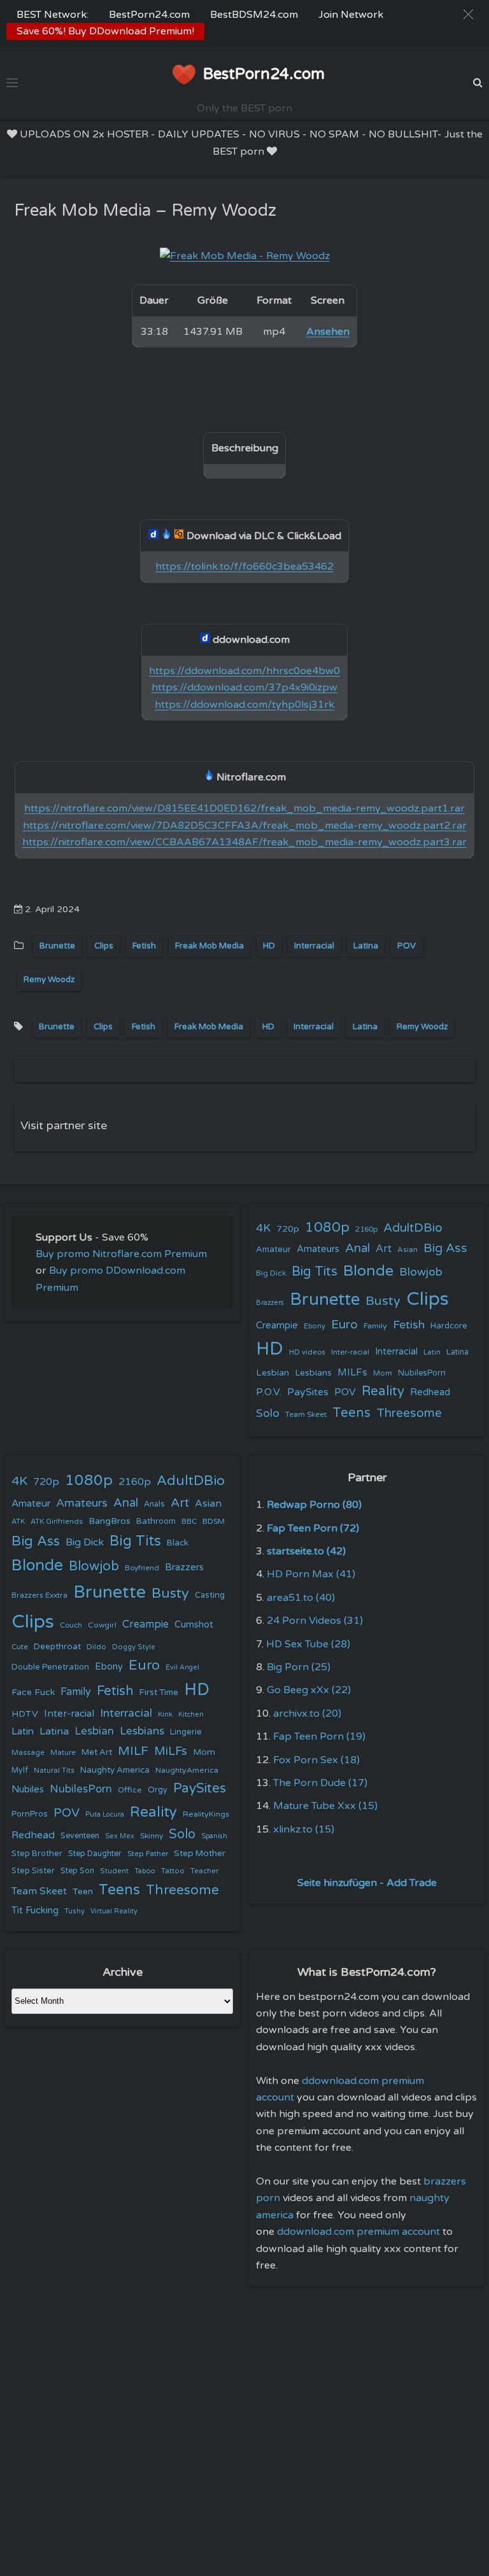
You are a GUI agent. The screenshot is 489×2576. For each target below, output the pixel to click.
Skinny (152, 1836)
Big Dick (271, 1273)
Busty (383, 1301)
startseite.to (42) (306, 1551)
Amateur (273, 1249)
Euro (344, 1324)
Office (130, 1790)
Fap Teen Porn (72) (313, 1528)
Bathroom (156, 1521)
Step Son (77, 1871)
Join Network (351, 15)
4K (263, 1228)
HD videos (307, 1352)
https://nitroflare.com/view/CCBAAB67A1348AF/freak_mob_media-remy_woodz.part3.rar (244, 842)
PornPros (30, 1814)
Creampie (277, 1326)
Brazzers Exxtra (39, 1595)
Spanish (214, 1836)
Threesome (409, 1413)
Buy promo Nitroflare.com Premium (121, 1254)
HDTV (25, 1714)
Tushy (74, 1911)
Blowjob (421, 1272)
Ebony (315, 1326)
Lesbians (313, 1373)
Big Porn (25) (299, 1667)
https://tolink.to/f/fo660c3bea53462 (244, 567)
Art (384, 1249)
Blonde (368, 1271)
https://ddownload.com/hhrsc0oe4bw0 (244, 671)
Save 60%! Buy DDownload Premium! (105, 31)
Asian (407, 1249)
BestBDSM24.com (254, 15)
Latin (432, 1352)
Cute (20, 1647)
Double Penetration (50, 1667)
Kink (165, 1714)
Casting (210, 1595)
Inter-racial (350, 1352)
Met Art (97, 1752)
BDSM (214, 1521)
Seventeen (80, 1836)
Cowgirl (102, 1625)
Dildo (96, 1647)
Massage (28, 1753)
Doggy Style (134, 1647)
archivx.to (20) (307, 1714)
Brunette (57, 946)
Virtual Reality (114, 1911)
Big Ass (445, 1248)
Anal (358, 1248)
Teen (83, 1891)
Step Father (148, 1854)
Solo (268, 1413)
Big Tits (315, 1271)
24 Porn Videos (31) (315, 1621)
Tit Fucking (35, 1910)
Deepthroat (57, 1647)
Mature (63, 1753)
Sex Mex (120, 1836)
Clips (104, 946)
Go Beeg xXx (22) (309, 1690)
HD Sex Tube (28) (308, 1644)
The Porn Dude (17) (320, 1783)
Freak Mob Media (209, 946)
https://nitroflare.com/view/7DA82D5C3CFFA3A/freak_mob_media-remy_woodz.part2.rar (245, 826)
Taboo (145, 1871)
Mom (383, 1373)
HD (269, 946)
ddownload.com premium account (358, 2232)
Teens (351, 1413)
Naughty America (115, 1770)
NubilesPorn (422, 1373)
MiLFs (171, 1751)
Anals (154, 1504)
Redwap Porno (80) (314, 1505)
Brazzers (270, 1303)
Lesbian (273, 1373)
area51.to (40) (301, 1598)
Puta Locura (105, 1814)
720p (288, 1229)
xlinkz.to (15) (304, 1829)
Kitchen (191, 1714)
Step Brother (37, 1854)
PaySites (308, 1392)
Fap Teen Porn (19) (319, 1736)
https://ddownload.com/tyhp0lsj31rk (244, 705)
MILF (133, 1751)
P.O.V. (269, 1392)
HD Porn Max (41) (311, 1574)
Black (178, 1543)
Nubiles (28, 1790)
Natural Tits (54, 1770)
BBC (189, 1521)
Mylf (20, 1770)
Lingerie (186, 1732)
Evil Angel (182, 1667)
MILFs (352, 1372)
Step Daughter (95, 1854)
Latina (366, 946)
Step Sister (33, 1871)
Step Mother (200, 1854)
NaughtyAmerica (187, 1770)
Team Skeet (306, 1414)
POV (407, 946)
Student (114, 1871)
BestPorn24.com (149, 15)
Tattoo (173, 1871)
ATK (18, 1522)
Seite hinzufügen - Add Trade (367, 1883)
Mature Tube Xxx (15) (325, 1806)
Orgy (158, 1790)
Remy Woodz (49, 980)
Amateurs (318, 1249)
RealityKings (206, 1814)
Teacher (204, 1871)
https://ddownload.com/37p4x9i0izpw (244, 687)
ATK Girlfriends (57, 1522)
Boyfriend (142, 1568)
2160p (366, 1229)
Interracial (314, 946)
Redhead (430, 1392)
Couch (71, 1625)
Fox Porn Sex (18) (316, 1760)
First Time (159, 1693)
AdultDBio (413, 1228)
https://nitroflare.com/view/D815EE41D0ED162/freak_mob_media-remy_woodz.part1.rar (244, 808)
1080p (327, 1227)
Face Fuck (33, 1692)
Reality (383, 1391)
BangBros (110, 1521)
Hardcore (449, 1326)
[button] (468, 14)
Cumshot (194, 1625)
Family (375, 1326)
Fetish (144, 946)
